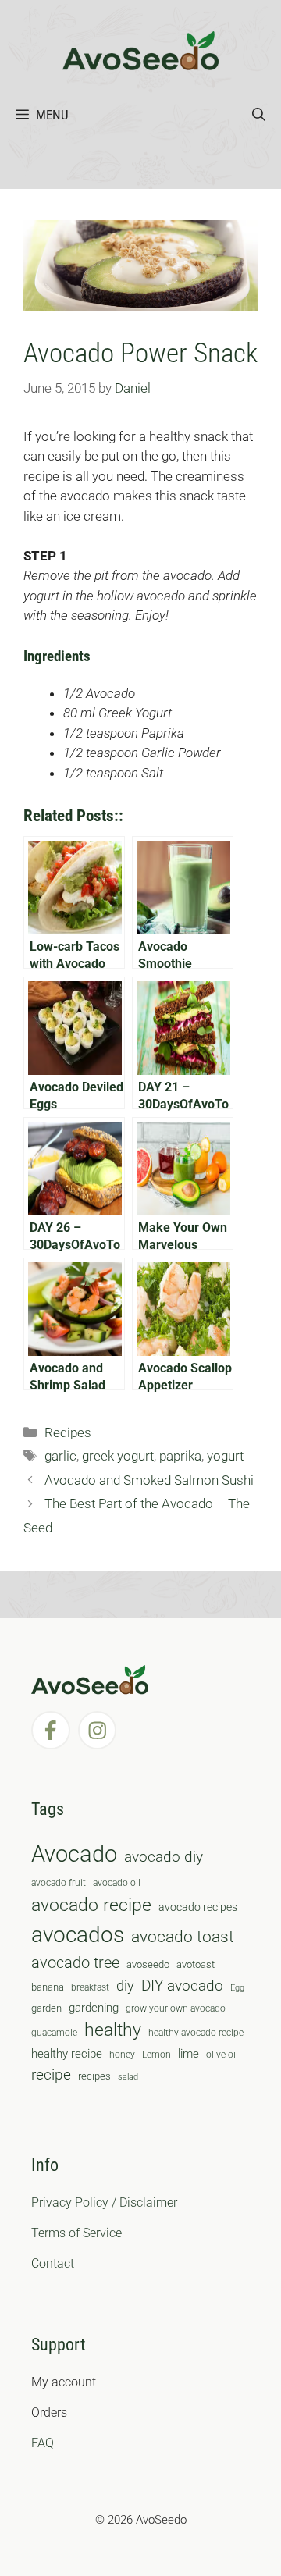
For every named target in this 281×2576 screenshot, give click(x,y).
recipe (51, 2075)
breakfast (90, 1987)
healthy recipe (67, 2054)
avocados (78, 1935)
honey (122, 2055)
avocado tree (75, 1963)
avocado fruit (59, 1883)
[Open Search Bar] (259, 115)
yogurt (225, 1456)
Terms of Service (76, 2233)
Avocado (74, 1854)
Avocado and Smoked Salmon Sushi (149, 1480)
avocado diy (164, 1857)
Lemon (157, 2055)
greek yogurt (118, 1456)
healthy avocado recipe (196, 2033)
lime (189, 2054)
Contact (53, 2263)
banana (48, 1987)
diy (125, 1985)
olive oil (222, 2055)
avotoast (196, 1964)
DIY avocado (182, 1986)
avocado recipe (91, 1905)
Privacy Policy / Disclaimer (104, 2202)
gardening (94, 2008)
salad (128, 2077)
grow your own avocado (176, 2008)
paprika (180, 1456)
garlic (60, 1456)
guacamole (54, 2033)
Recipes (68, 1432)
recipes (94, 2076)
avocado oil (117, 1883)
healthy (113, 2030)
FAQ (43, 2443)
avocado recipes (198, 1907)
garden (46, 2008)
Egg (237, 1988)
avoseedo (148, 1964)
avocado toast (183, 1937)
